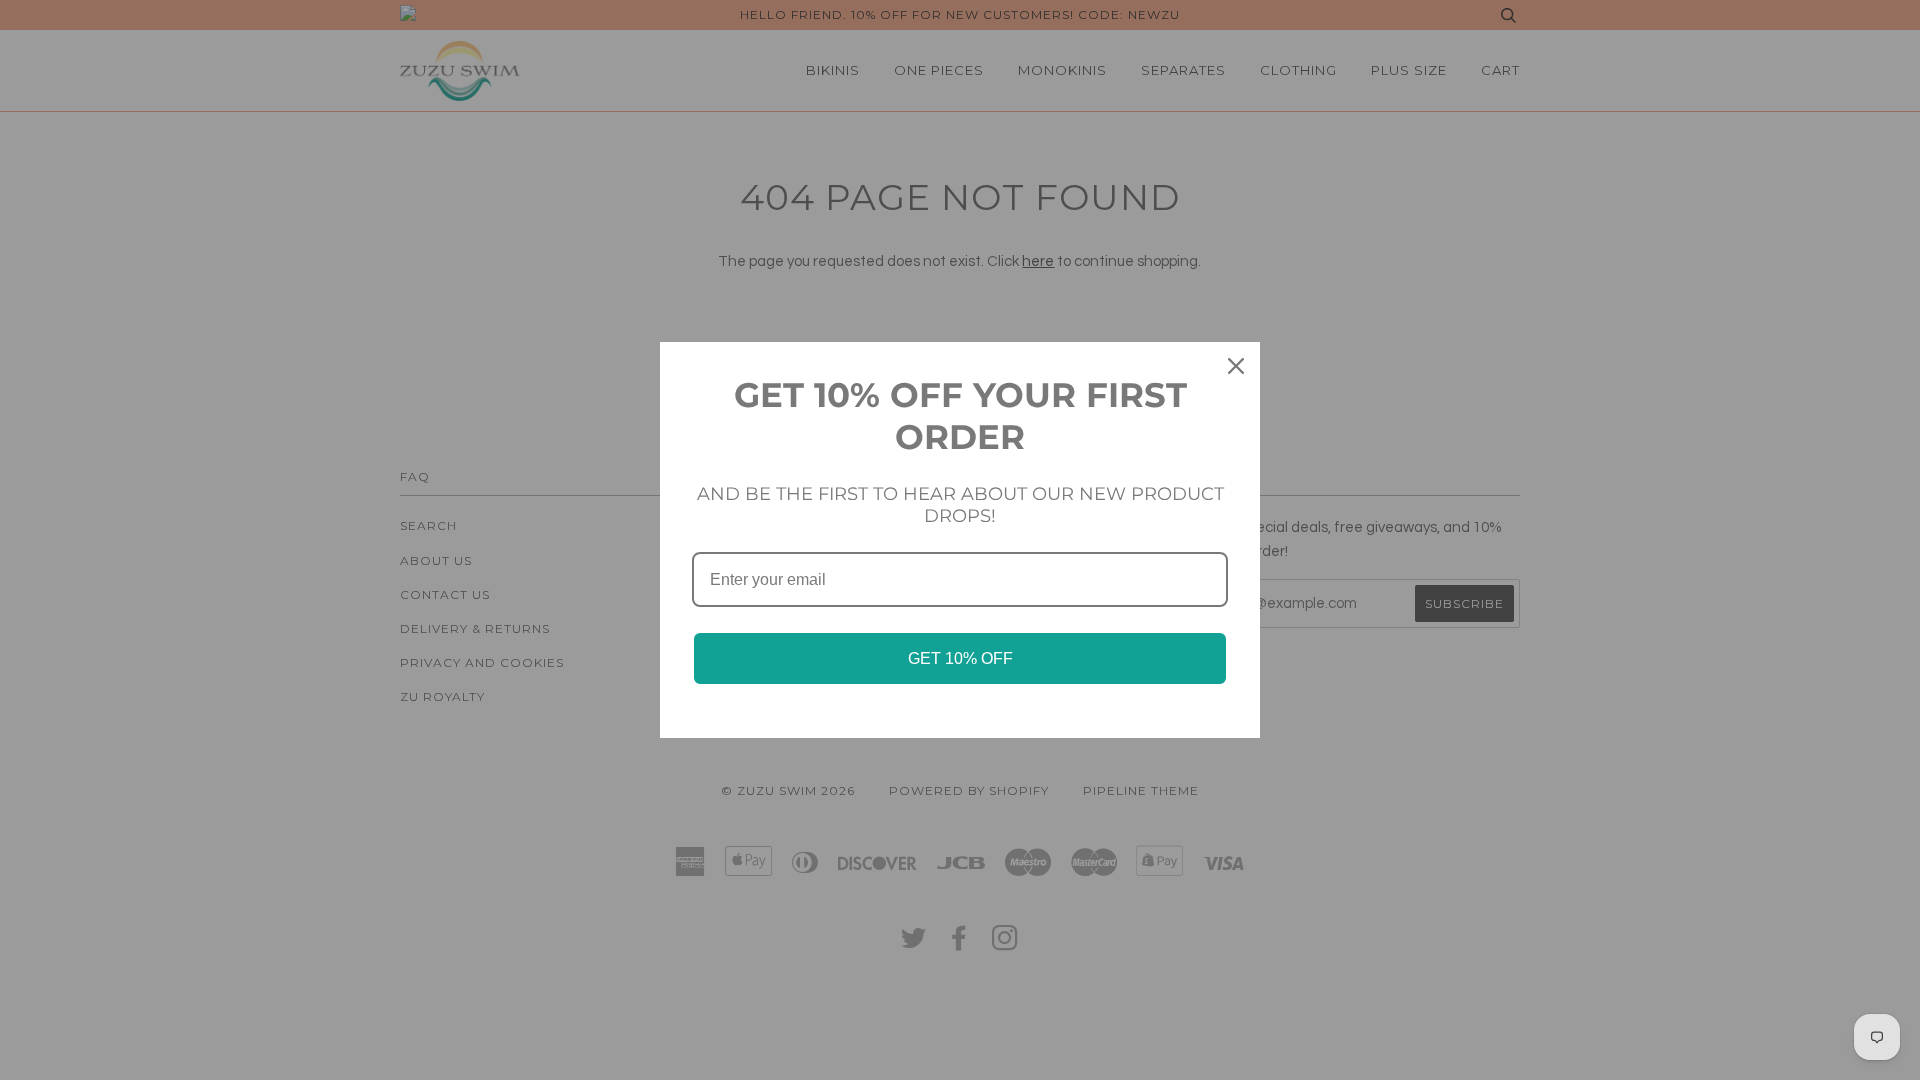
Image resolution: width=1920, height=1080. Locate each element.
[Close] (1236, 366)
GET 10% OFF (960, 658)
